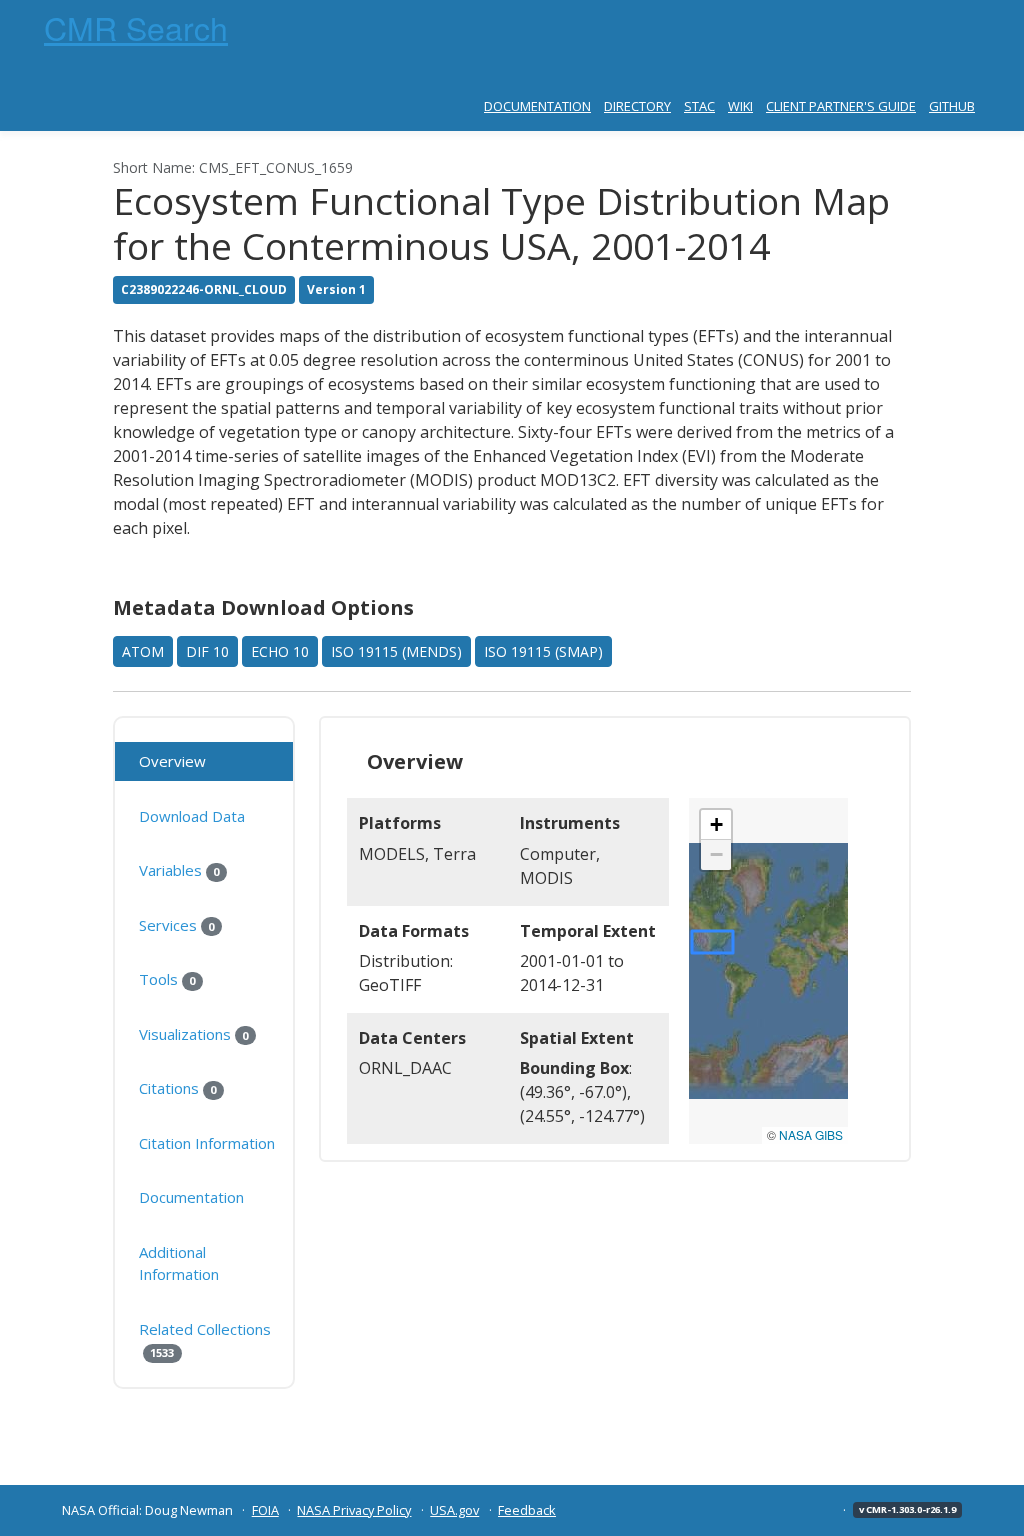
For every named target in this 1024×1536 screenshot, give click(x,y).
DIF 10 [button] (207, 651)
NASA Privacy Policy (354, 1510)
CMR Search (136, 27)
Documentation (537, 106)
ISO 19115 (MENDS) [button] (396, 651)
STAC (699, 106)
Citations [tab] (177, 1088)
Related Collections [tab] (205, 1340)
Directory (637, 106)
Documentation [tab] (191, 1197)
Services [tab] (176, 925)
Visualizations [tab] (193, 1034)
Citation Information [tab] (207, 1143)
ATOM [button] (143, 651)
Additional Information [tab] (179, 1263)
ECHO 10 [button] (280, 651)
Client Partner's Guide (841, 106)
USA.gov (454, 1510)
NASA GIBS (811, 1134)
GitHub (952, 106)
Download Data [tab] (192, 816)
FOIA (265, 1510)
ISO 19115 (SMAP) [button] (543, 651)
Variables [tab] (179, 870)
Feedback (527, 1510)
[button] (716, 825)
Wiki (740, 106)
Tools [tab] (167, 979)
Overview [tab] (172, 761)
